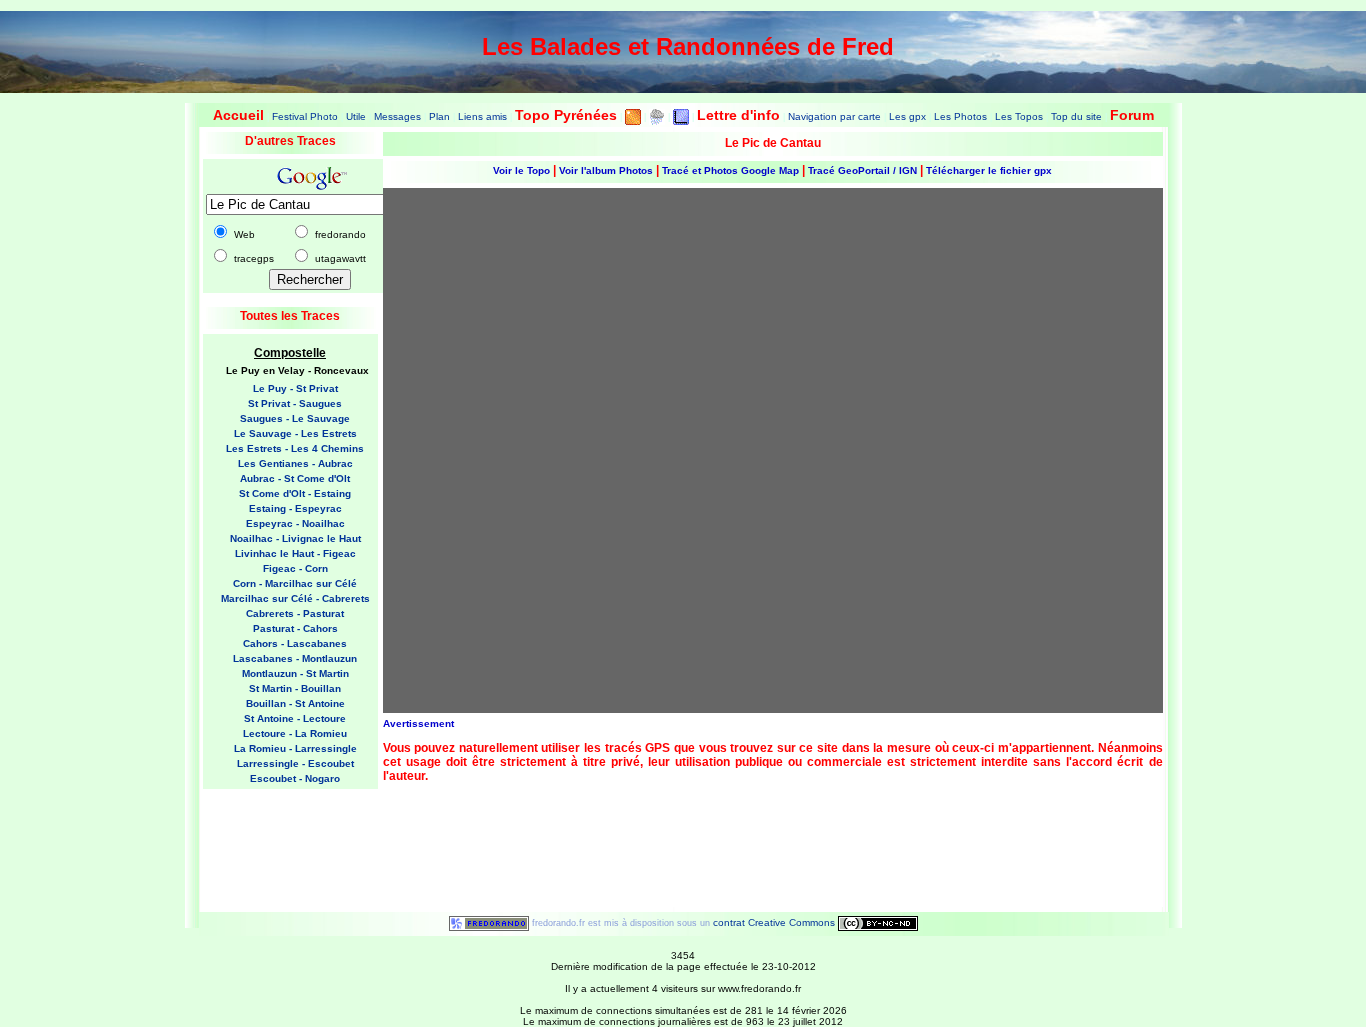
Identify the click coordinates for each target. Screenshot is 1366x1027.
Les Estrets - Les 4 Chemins (295, 448)
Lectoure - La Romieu (295, 733)
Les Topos (1019, 116)
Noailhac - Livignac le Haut (295, 538)
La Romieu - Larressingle (295, 748)
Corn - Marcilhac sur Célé (295, 583)
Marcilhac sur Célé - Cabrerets (295, 598)
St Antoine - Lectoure (295, 718)
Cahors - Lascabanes (295, 643)
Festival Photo (305, 116)
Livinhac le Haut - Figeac (295, 553)
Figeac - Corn (295, 568)
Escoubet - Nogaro (295, 778)
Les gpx (907, 116)
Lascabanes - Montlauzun (295, 658)
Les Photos (960, 116)
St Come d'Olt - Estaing (295, 493)
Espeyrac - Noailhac (295, 523)
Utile (356, 116)
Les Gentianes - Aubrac (295, 463)
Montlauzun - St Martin (295, 673)
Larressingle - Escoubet (295, 763)
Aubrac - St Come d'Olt (295, 478)
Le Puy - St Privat (295, 388)
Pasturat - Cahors (295, 628)
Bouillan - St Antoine (295, 703)
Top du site (1076, 116)
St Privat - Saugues (295, 403)
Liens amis (482, 116)
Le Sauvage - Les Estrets (295, 433)
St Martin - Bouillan (295, 688)
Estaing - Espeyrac (295, 508)
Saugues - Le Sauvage (295, 418)
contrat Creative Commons (775, 922)
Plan (439, 116)
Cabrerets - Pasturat (295, 613)
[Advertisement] (283, 844)
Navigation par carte (834, 116)
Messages (397, 116)
